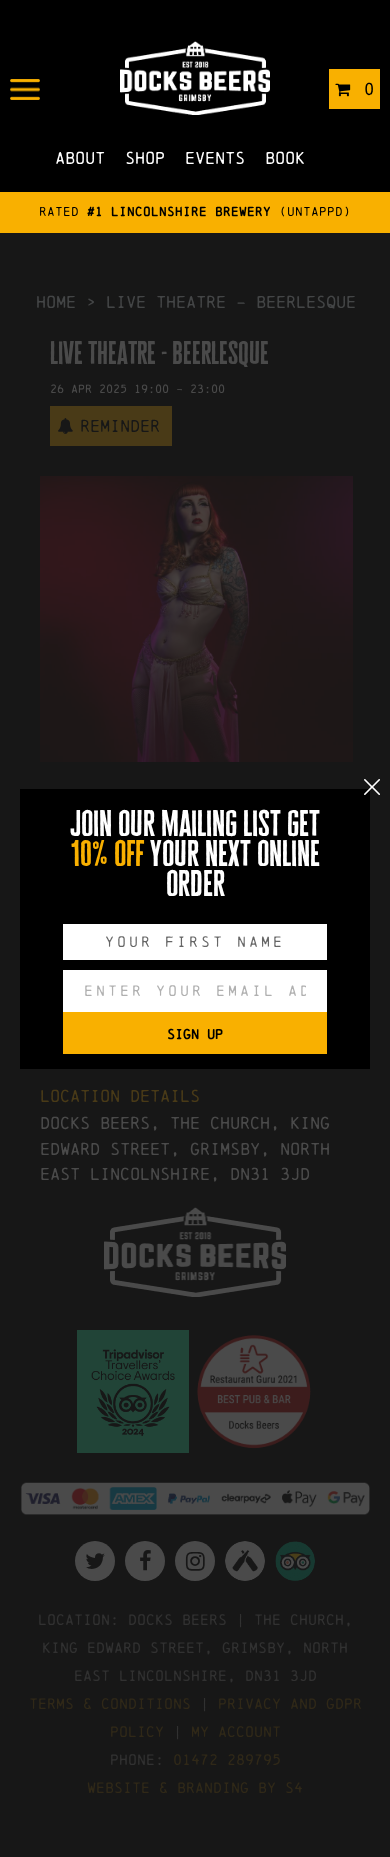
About (80, 157)
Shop (145, 157)
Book (285, 157)
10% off (107, 854)
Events (215, 157)
